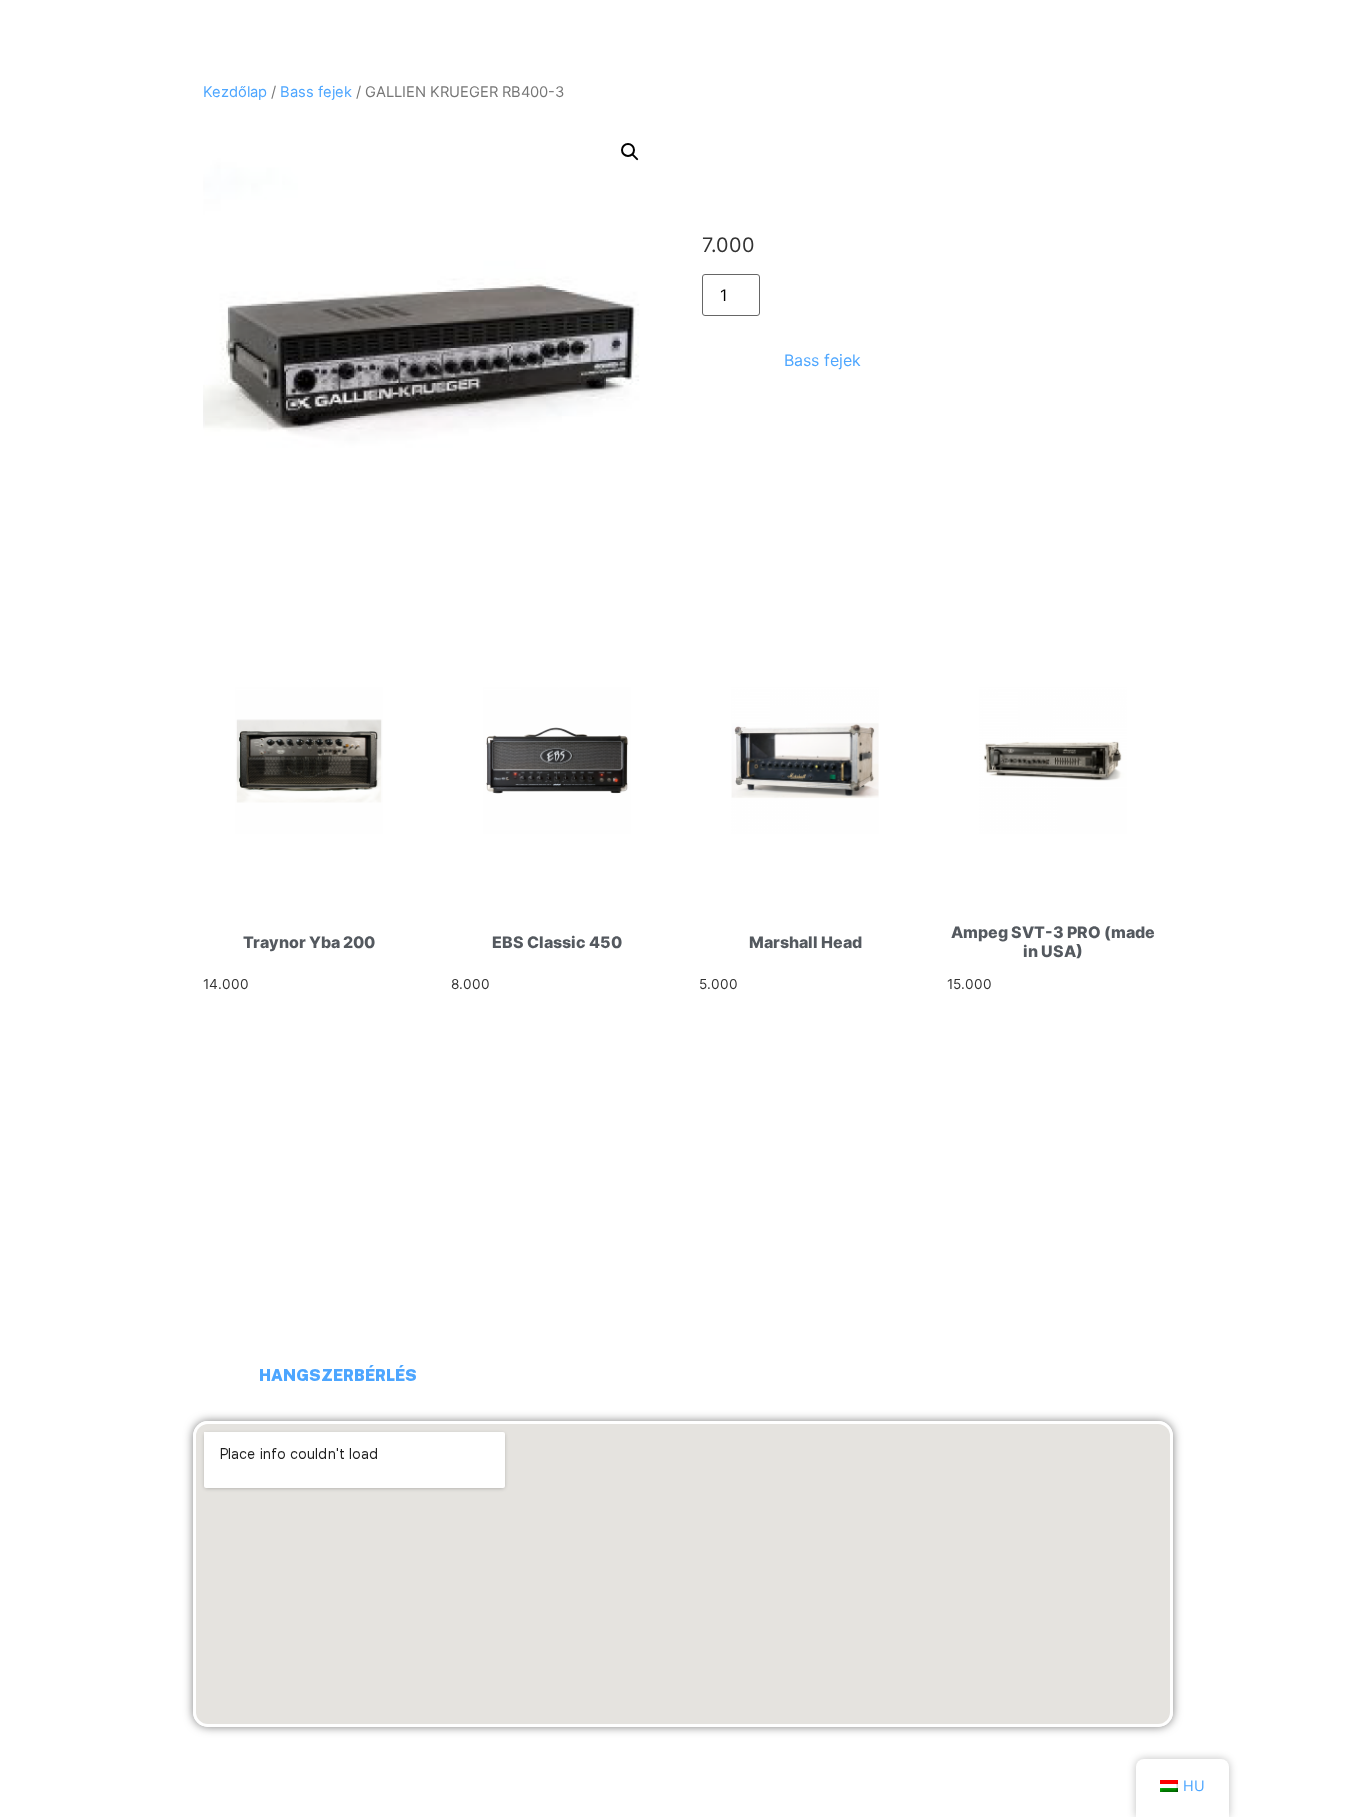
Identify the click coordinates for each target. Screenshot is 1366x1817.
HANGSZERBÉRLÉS (338, 1375)
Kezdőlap (235, 92)
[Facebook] (218, 1376)
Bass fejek (316, 92)
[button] (630, 152)
